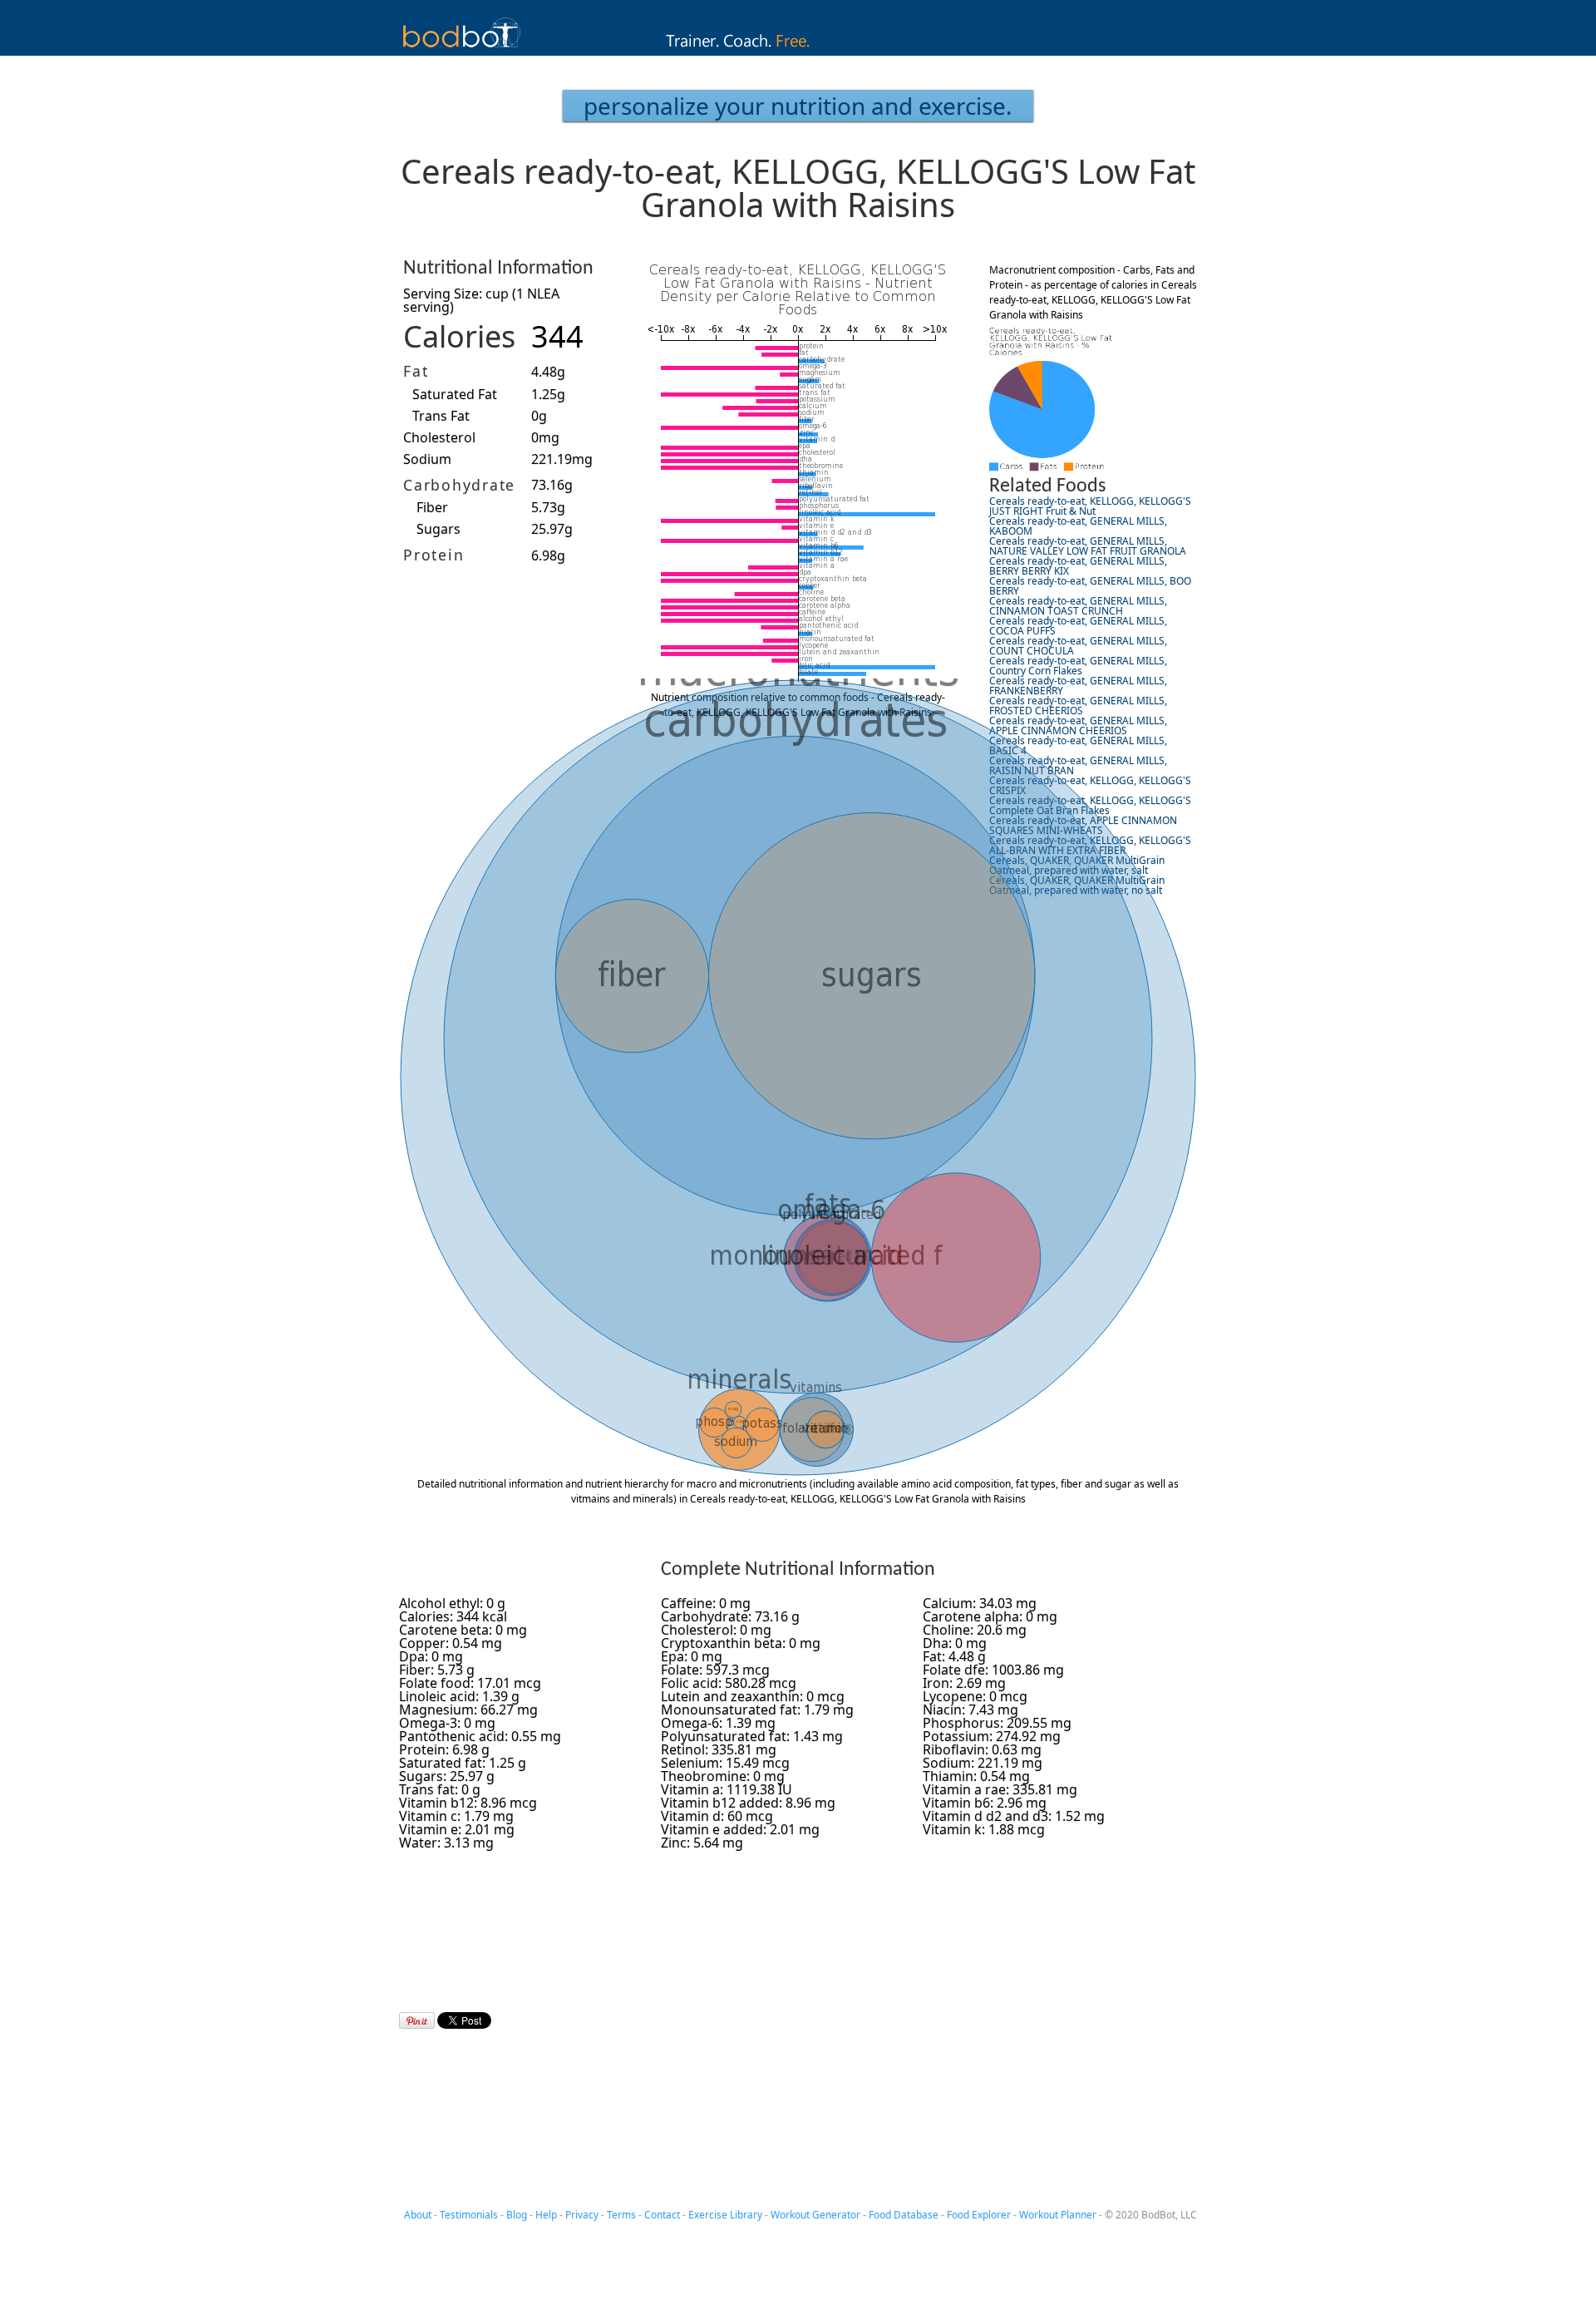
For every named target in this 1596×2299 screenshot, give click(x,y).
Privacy (582, 2215)
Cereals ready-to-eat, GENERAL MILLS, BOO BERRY (1090, 586)
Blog (517, 2215)
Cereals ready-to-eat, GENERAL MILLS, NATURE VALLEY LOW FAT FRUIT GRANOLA (1088, 546)
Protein (433, 555)
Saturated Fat (455, 394)
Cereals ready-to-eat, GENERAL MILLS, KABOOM (1078, 526)
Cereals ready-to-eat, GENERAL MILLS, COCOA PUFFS (1078, 626)
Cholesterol (439, 437)
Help (546, 2215)
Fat (416, 371)
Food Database (904, 2215)
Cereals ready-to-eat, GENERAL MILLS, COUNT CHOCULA (1078, 646)
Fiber (432, 507)
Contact (662, 2215)
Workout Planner (1058, 2215)
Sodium (427, 459)
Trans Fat (441, 416)
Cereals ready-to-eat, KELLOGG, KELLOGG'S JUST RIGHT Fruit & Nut (1090, 506)
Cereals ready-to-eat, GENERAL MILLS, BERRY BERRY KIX (1078, 566)
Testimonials (469, 2215)
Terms (621, 2215)
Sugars (438, 529)
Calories (459, 336)
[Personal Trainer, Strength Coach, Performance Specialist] (798, 51)
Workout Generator (815, 2215)
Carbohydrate (459, 485)
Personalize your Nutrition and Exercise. (798, 106)
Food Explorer (979, 2215)
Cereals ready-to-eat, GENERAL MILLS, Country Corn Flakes (1078, 666)
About (418, 2215)
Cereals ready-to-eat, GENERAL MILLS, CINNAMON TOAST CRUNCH (1078, 606)
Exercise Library (725, 2215)
